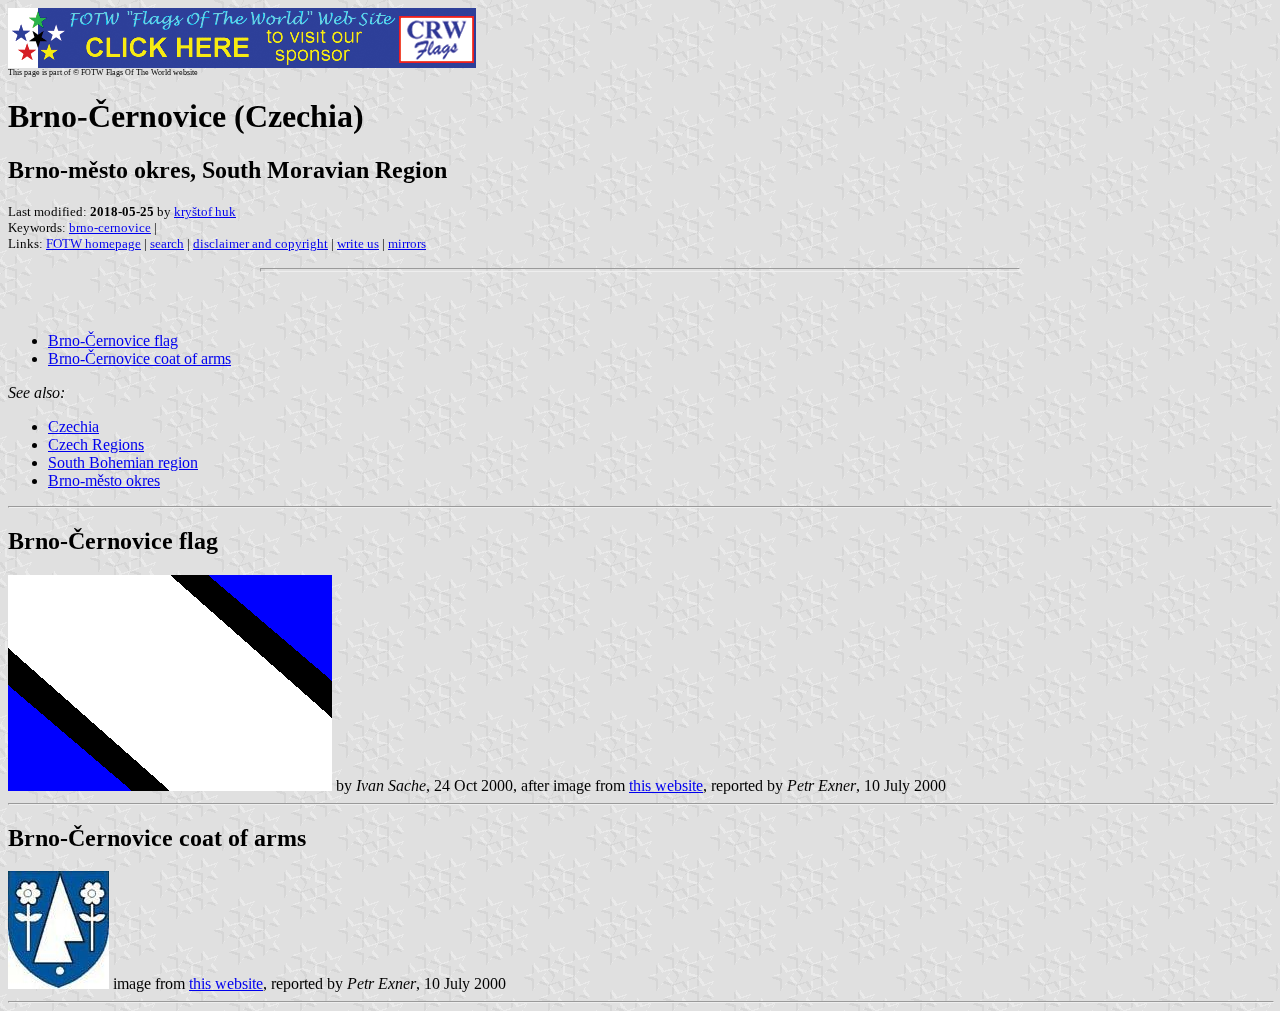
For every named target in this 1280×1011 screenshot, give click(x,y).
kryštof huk (205, 211)
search (167, 243)
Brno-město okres (104, 480)
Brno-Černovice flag (113, 340)
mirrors (407, 243)
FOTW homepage (93, 243)
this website (666, 785)
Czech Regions (96, 444)
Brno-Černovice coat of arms (139, 358)
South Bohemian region (123, 462)
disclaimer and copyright (260, 243)
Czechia (73, 426)
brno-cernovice (110, 227)
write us (358, 243)
